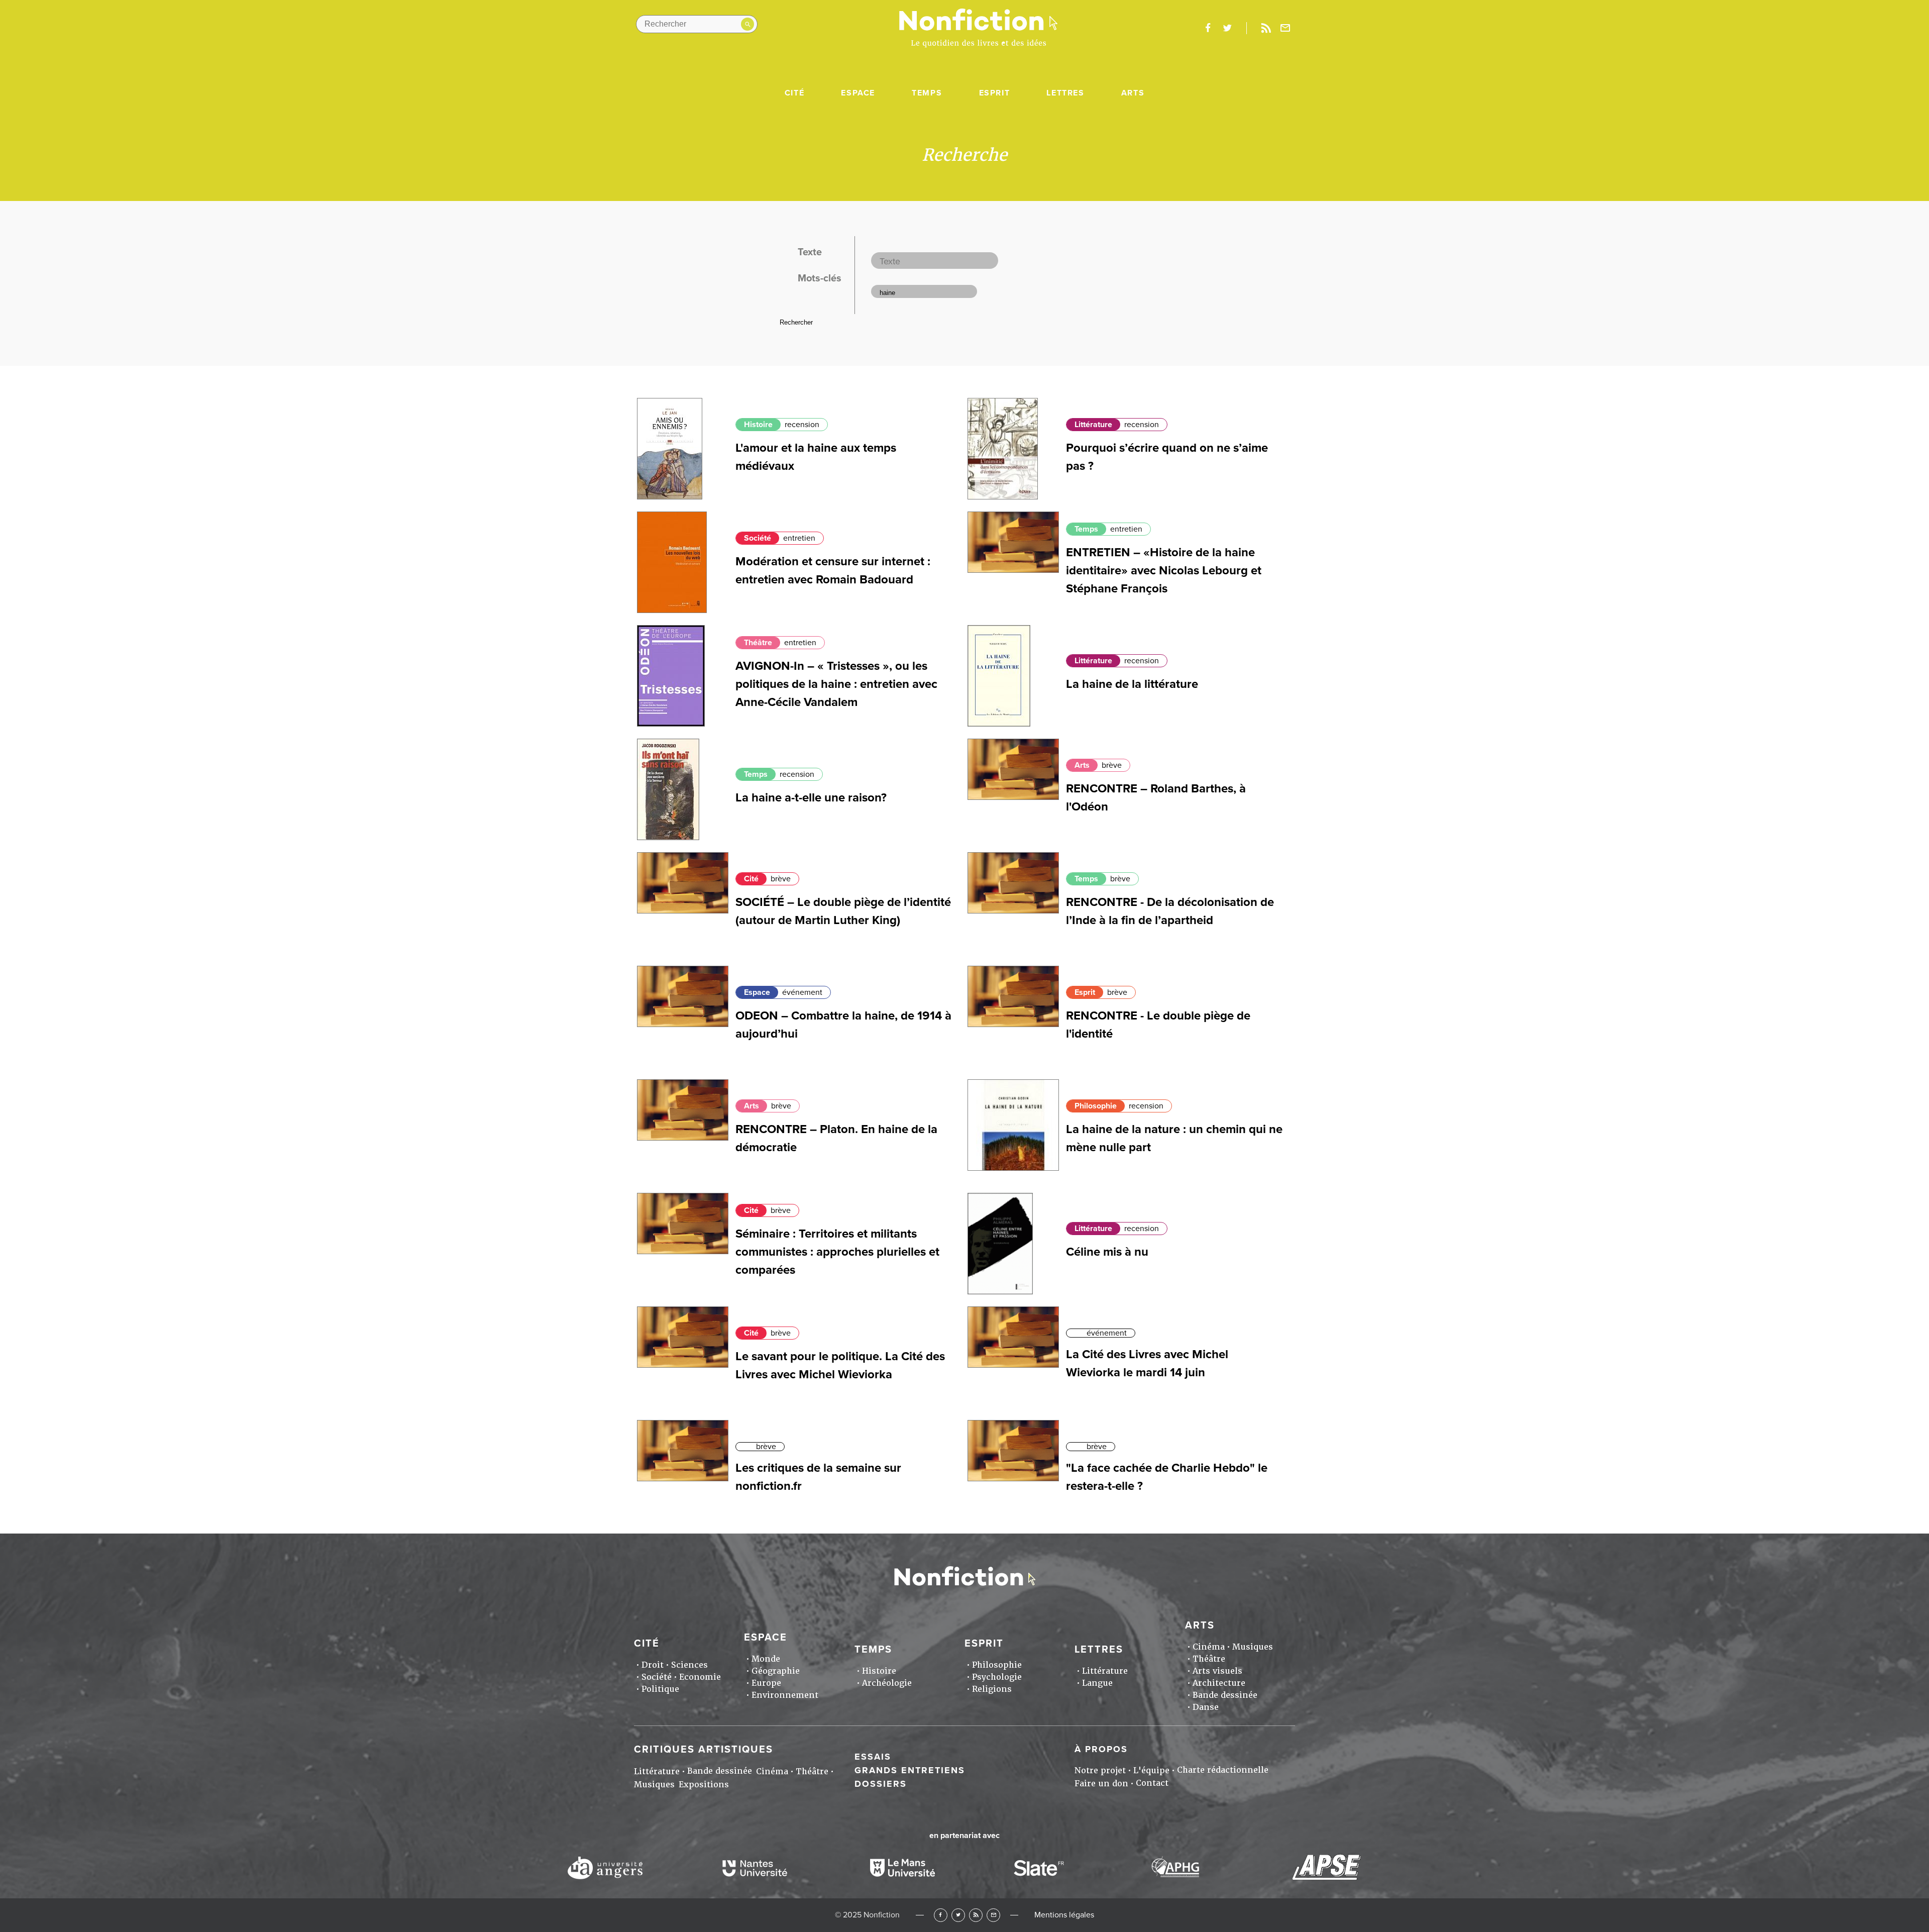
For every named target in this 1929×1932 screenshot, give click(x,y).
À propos (1101, 1749)
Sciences (689, 1665)
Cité (794, 93)
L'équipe (1151, 1770)
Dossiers (881, 1784)
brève (1112, 765)
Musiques (1253, 1647)
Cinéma (1209, 1647)
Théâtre (758, 643)
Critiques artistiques (704, 1750)
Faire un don (1101, 1784)
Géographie (776, 1671)
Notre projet (1100, 1770)
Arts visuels (1217, 1671)
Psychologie (997, 1677)
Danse (1206, 1707)
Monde (766, 1659)
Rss (1266, 28)
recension (802, 425)
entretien (799, 538)
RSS (976, 1915)
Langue (1097, 1683)
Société (758, 538)
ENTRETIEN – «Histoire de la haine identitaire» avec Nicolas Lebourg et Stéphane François (1164, 571)
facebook (1208, 28)
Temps (927, 93)
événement (802, 992)
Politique (660, 1689)
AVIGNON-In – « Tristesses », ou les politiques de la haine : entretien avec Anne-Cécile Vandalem (836, 684)
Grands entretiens (910, 1770)
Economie (700, 1677)
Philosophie (1096, 1106)
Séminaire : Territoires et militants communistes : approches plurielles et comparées (837, 1252)
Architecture (1219, 1683)
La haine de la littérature (1132, 684)
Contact (1152, 1783)
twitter (1227, 28)
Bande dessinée (1225, 1695)
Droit (653, 1665)
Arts (1133, 93)
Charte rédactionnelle (1223, 1770)
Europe (766, 1683)
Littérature (1093, 425)
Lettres (1065, 93)
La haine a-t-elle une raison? (811, 798)
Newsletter (1285, 28)
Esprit (995, 93)
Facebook (941, 1915)
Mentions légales (1064, 1915)
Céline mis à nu (1107, 1252)
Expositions (704, 1785)
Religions (992, 1689)
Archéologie (887, 1683)
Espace (858, 93)
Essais (873, 1757)
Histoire (758, 425)
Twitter (958, 1915)
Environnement (785, 1695)
